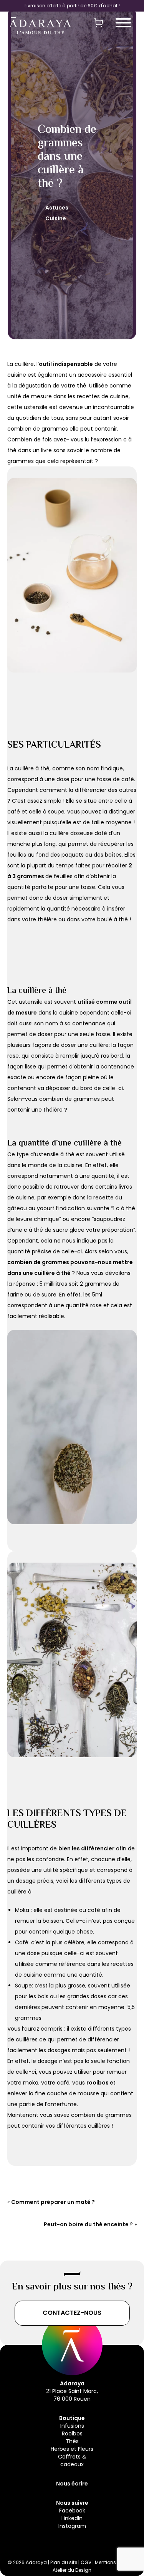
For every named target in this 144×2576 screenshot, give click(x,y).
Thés (72, 2441)
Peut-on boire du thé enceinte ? (88, 2224)
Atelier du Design (72, 2570)
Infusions (72, 2426)
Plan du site (64, 2562)
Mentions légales (115, 2562)
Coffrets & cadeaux (72, 2460)
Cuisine (56, 218)
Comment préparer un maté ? (53, 2202)
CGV (87, 2562)
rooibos (98, 2083)
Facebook (72, 2511)
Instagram (72, 2526)
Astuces (57, 208)
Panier (99, 22)
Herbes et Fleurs (72, 2449)
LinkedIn (72, 2518)
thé (82, 386)
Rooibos (72, 2433)
